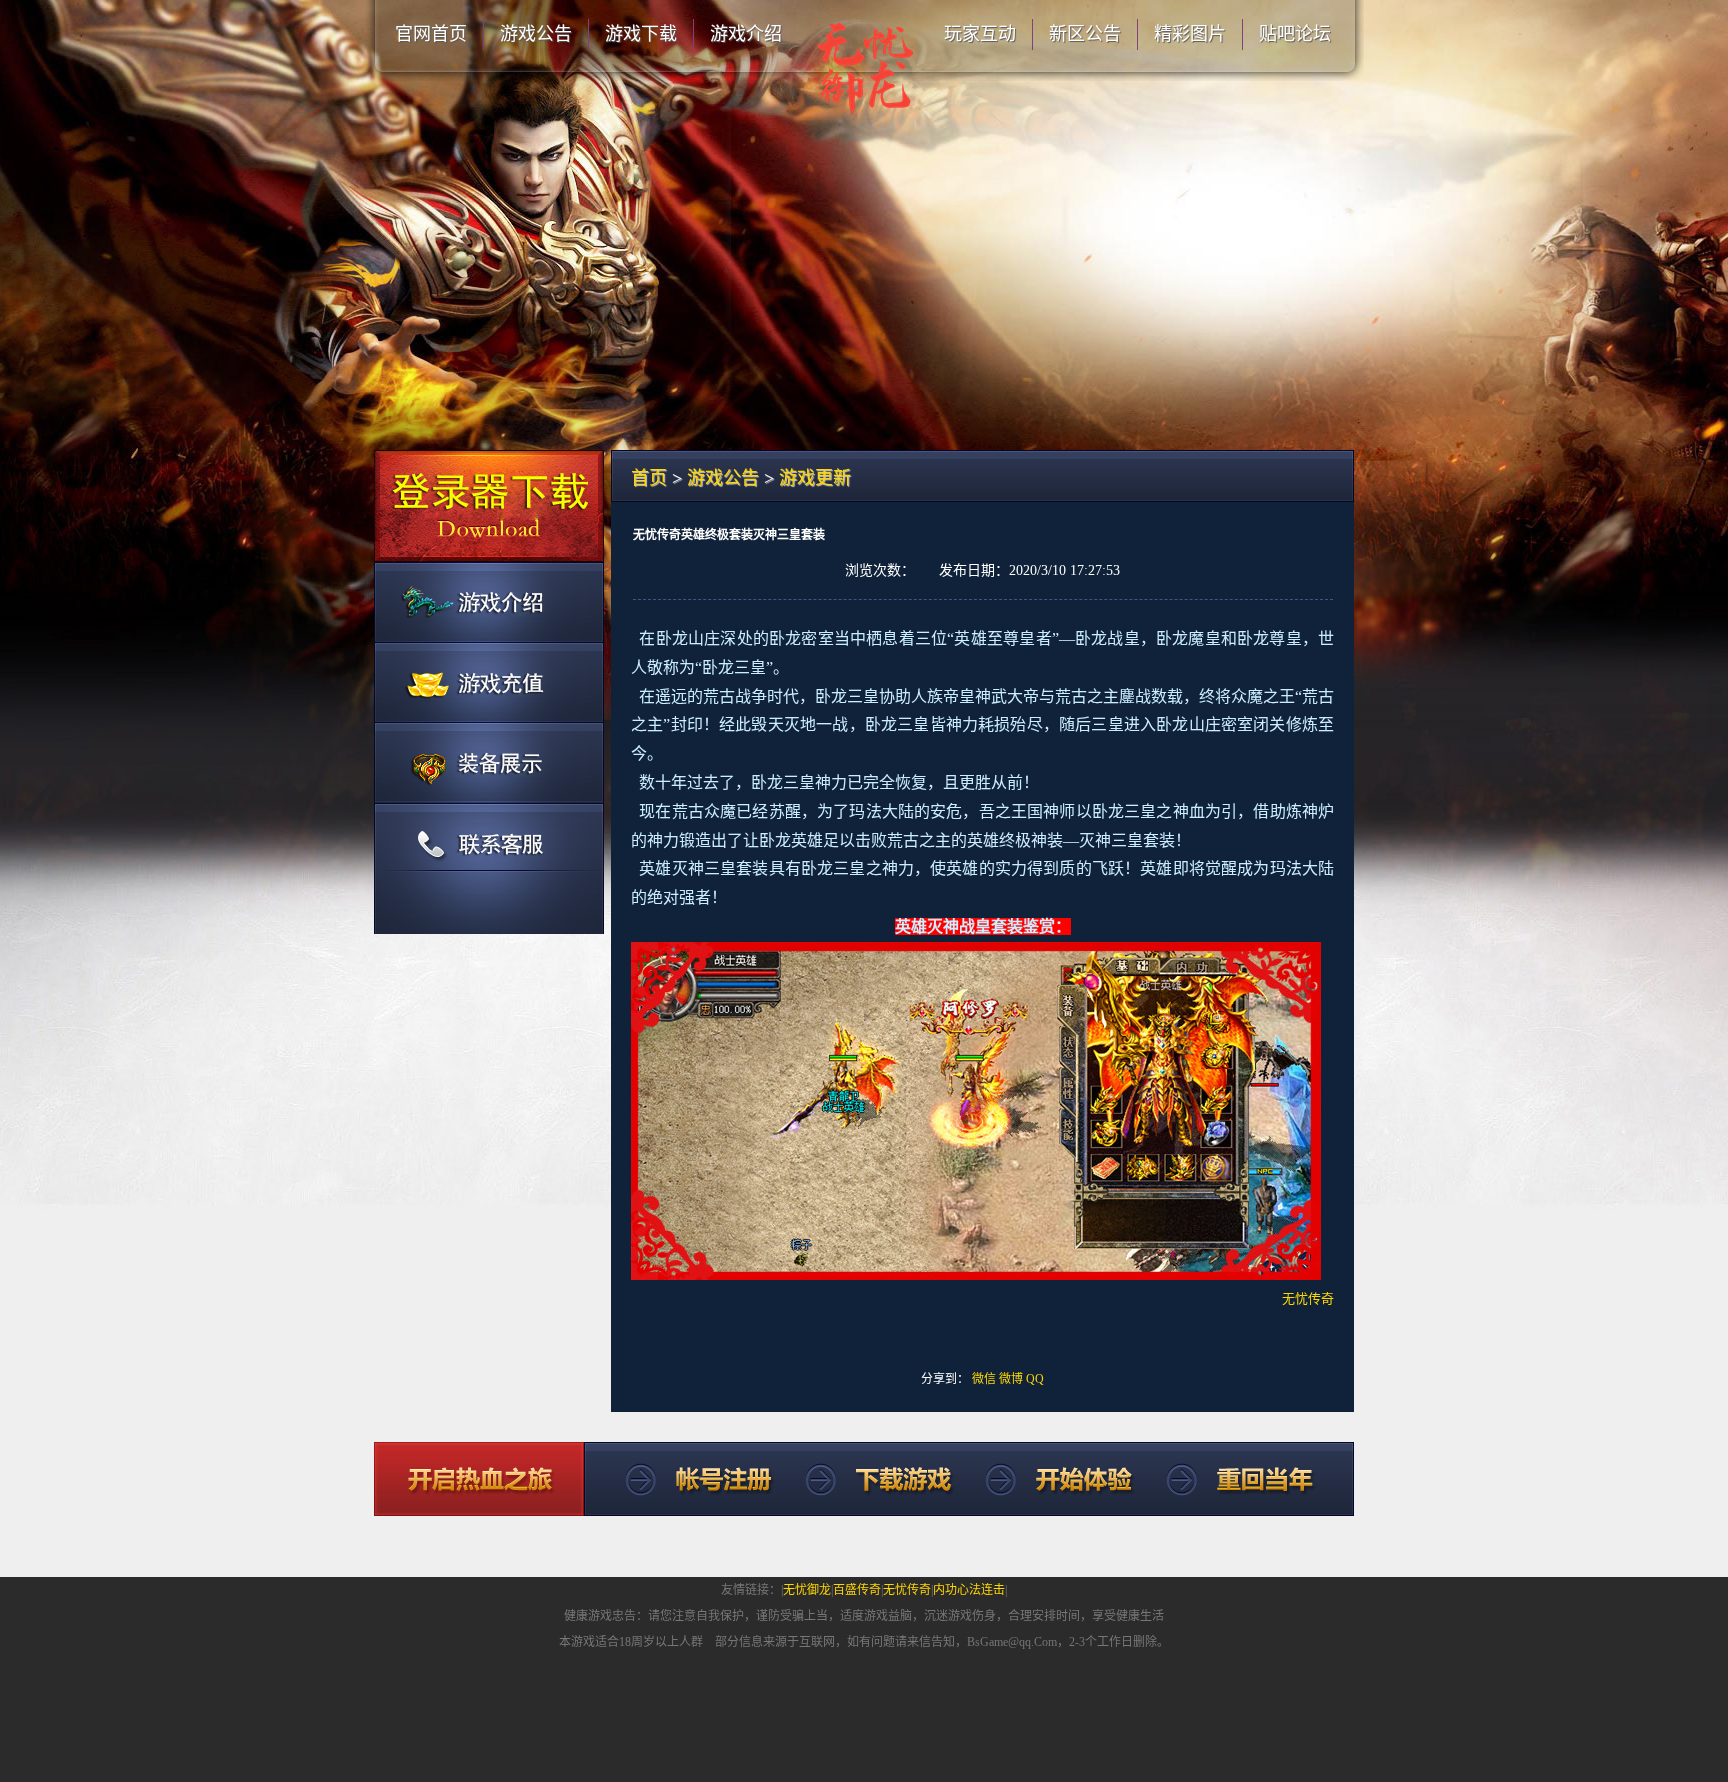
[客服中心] (489, 867)
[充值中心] (489, 682)
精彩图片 (1190, 34)
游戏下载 (641, 34)
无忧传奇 (907, 1590)
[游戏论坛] (489, 761)
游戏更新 (815, 478)
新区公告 (1085, 34)
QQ (1035, 1379)
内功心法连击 (969, 1590)
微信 (984, 1379)
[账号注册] (489, 602)
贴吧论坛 (1295, 34)
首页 (649, 478)
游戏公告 (536, 34)
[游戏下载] (489, 506)
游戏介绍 (746, 34)
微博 (1011, 1379)
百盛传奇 (857, 1590)
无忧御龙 (807, 1590)
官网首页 (431, 34)
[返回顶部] (681, 1479)
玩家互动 (980, 34)
